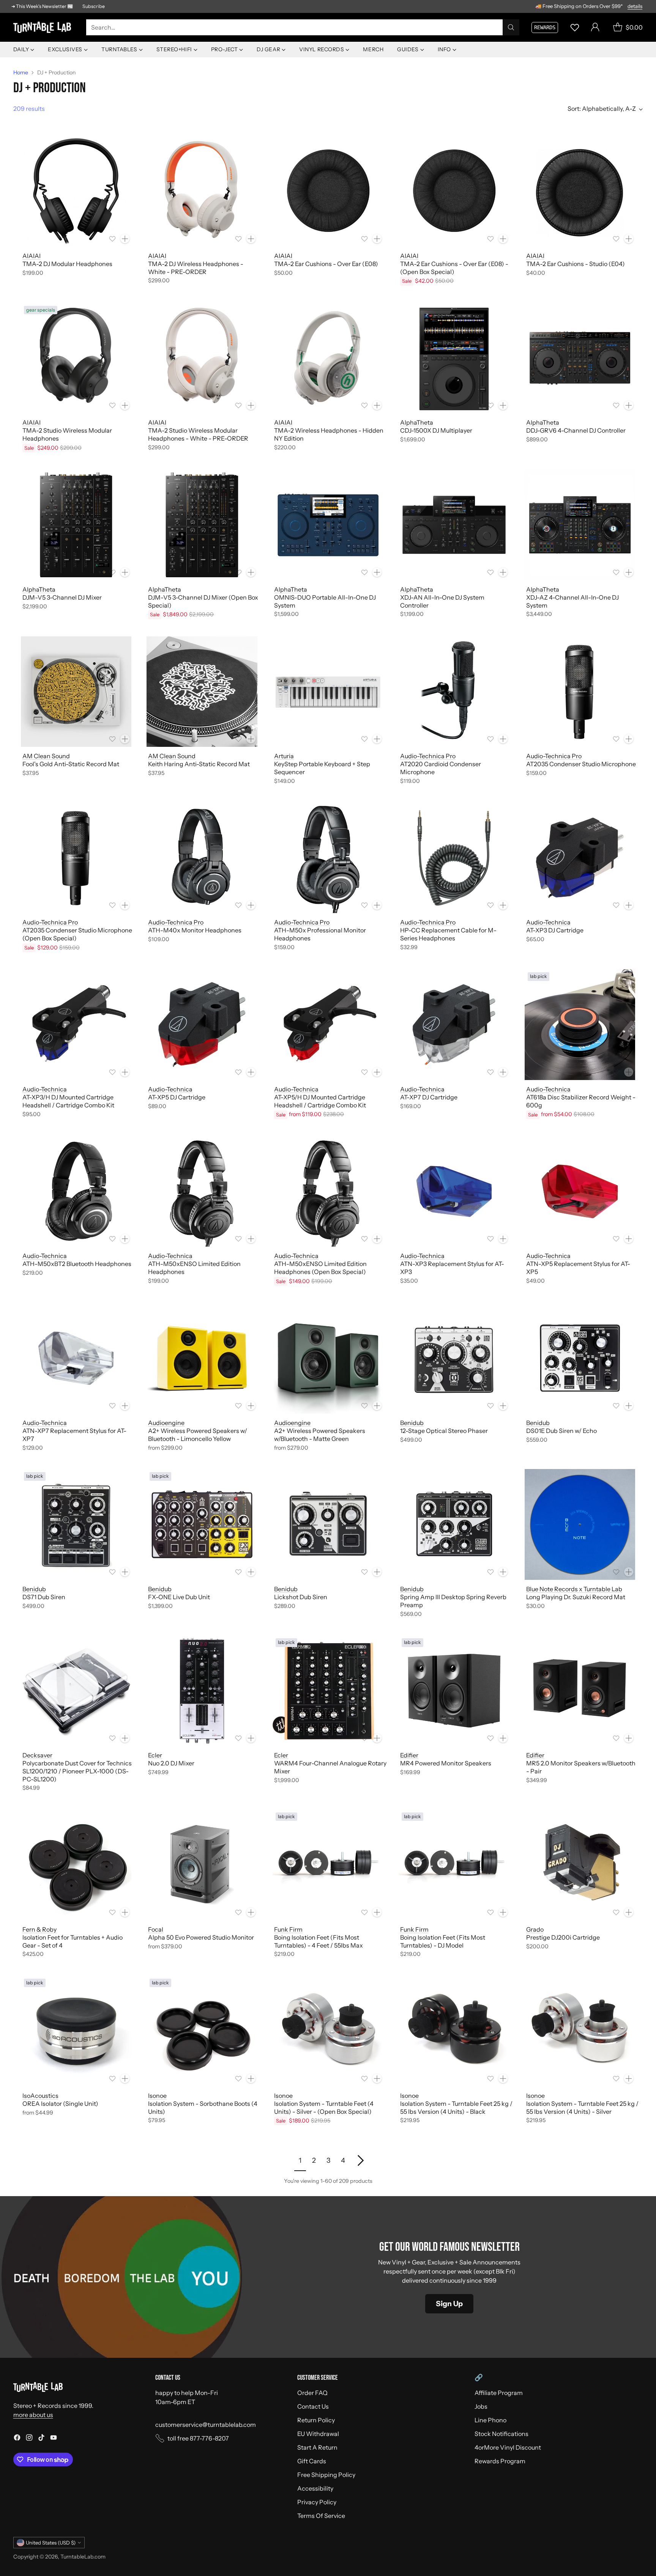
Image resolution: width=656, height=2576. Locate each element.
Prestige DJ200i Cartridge (563, 1937)
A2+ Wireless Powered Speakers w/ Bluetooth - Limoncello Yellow (198, 1435)
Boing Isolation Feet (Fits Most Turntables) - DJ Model (443, 1941)
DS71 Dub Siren (44, 1597)
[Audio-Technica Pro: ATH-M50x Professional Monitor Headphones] (328, 858)
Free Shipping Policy (326, 2475)
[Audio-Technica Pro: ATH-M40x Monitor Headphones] (202, 858)
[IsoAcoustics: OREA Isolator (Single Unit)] (76, 2031)
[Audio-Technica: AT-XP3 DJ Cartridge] (580, 858)
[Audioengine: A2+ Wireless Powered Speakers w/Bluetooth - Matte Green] (328, 1358)
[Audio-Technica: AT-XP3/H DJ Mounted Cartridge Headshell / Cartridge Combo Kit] (76, 1025)
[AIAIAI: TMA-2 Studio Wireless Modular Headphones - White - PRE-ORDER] (202, 358)
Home (21, 72)
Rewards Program (500, 2461)
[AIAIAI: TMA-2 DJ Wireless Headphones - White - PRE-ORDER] (202, 191)
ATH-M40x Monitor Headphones (195, 930)
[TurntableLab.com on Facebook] (17, 2439)
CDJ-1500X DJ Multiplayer (436, 430)
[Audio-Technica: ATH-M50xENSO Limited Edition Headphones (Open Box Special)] (328, 1192)
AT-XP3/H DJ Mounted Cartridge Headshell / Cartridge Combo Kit (68, 1101)
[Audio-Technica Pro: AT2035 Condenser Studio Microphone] (580, 692)
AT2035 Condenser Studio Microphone (581, 764)
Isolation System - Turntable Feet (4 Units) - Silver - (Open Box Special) (324, 2108)
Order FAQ (312, 2393)
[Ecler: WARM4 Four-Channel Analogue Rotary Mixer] (328, 1691)
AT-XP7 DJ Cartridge (429, 1097)
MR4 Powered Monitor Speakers (446, 1763)
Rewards (545, 27)
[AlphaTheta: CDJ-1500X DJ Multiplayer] (454, 358)
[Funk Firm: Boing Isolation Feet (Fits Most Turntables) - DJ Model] (454, 1865)
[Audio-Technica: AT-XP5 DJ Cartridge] (202, 1025)
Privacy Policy (317, 2502)
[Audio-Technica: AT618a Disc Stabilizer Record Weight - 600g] (580, 1025)
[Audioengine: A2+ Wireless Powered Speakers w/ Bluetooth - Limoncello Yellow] (202, 1358)
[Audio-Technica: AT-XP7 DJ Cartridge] (454, 1025)
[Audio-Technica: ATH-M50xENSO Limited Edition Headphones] (202, 1192)
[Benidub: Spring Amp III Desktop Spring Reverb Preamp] (454, 1524)
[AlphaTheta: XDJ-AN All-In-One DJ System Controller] (454, 525)
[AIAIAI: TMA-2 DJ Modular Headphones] (76, 191)
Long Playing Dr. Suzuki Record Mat (576, 1597)
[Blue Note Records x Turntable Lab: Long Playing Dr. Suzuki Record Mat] (580, 1524)
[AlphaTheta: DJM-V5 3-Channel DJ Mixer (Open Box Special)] (202, 525)
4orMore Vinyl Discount (508, 2447)
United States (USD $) (51, 2543)
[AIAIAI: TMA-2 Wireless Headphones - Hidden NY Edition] (328, 358)
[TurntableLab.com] (44, 28)
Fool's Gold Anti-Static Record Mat (71, 764)
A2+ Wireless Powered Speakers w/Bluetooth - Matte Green (320, 1435)
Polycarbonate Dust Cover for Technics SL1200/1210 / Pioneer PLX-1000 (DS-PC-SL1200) (77, 1771)
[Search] (511, 27)
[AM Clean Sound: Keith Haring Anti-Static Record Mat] (202, 692)
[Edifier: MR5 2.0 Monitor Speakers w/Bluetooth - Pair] (580, 1691)
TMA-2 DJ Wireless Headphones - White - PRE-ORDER (196, 268)
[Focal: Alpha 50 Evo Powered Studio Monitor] (202, 1865)
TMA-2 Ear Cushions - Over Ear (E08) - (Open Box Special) (454, 268)
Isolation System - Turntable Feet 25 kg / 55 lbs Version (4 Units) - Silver (582, 2108)
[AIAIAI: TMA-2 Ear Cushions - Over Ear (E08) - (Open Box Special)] (454, 191)
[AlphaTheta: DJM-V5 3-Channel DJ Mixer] (76, 525)
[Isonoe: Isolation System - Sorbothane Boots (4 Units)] (202, 2031)
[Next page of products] (360, 2160)
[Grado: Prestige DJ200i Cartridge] (580, 1865)
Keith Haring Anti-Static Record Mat (199, 764)
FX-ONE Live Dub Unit (179, 1597)
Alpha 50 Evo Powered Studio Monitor (201, 1937)
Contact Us (313, 2406)
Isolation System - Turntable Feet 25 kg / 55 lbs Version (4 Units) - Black (456, 2108)
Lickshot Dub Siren (301, 1597)
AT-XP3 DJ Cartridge (555, 930)
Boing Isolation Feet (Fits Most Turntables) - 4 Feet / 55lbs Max (319, 1941)
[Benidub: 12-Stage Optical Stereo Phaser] (454, 1358)
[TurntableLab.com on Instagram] (29, 2439)
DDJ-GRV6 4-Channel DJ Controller (576, 430)
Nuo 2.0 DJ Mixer (171, 1763)
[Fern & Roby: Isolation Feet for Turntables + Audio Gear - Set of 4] (76, 1865)
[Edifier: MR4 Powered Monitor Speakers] (454, 1691)
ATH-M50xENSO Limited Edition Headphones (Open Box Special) (320, 1268)
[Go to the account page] (595, 27)
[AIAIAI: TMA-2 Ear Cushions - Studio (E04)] (580, 191)
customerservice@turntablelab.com (206, 2425)
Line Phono (490, 2420)
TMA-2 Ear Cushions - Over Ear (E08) (326, 264)
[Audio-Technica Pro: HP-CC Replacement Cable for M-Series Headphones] (454, 858)
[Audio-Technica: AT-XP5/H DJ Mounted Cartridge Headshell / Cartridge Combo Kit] (328, 1025)
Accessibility (315, 2488)
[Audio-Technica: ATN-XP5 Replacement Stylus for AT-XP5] (580, 1192)
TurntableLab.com (83, 2557)
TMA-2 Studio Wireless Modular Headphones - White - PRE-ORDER (198, 434)
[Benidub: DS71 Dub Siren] (76, 1524)
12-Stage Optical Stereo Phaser (444, 1431)
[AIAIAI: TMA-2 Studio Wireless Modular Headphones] (76, 358)
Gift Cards (312, 2461)
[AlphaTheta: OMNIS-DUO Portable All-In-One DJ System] (328, 525)
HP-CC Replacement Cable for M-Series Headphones (448, 934)
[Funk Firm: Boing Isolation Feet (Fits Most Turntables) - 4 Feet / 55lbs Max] (328, 1865)
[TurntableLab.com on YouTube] (54, 2439)
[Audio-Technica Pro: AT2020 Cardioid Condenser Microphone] (454, 692)
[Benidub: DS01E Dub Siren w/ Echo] (580, 1358)
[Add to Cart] (125, 239)
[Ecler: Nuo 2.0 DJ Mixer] (202, 1691)
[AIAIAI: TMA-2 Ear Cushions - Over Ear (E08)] (328, 191)
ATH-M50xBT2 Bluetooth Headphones (77, 1264)
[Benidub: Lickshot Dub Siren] (328, 1524)
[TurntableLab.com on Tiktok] (41, 2439)
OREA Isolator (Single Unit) (60, 2104)
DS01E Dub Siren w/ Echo (561, 1431)
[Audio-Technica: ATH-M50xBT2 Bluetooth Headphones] (76, 1192)
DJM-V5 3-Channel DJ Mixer (62, 597)
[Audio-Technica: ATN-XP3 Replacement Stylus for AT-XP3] (454, 1192)
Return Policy (316, 2420)
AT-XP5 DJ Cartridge (177, 1097)
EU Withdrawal (318, 2434)
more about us (33, 2415)
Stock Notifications (501, 2434)
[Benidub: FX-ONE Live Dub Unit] (202, 1524)
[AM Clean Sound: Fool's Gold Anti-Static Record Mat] (76, 692)
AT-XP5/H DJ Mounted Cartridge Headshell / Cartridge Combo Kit (320, 1101)
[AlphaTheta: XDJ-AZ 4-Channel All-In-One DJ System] (580, 525)
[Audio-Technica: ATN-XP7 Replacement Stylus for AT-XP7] (76, 1358)
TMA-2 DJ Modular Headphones (67, 264)
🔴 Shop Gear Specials (619, 6)
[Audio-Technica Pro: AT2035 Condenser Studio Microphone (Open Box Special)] (76, 858)
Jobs (481, 2406)
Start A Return (317, 2447)
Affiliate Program (499, 2393)
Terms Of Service (321, 2516)
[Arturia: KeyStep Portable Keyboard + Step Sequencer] (328, 692)
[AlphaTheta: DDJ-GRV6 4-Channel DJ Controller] (580, 358)
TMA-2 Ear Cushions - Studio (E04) (576, 264)
